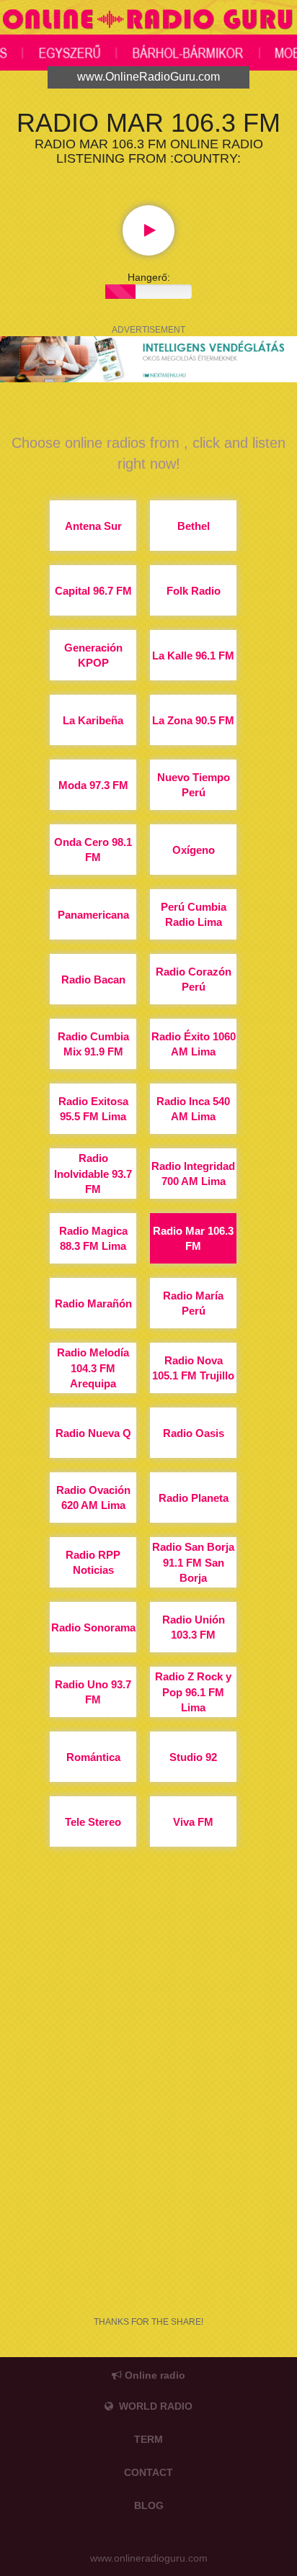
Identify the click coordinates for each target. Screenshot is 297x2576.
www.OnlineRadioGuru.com (148, 77)
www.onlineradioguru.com (149, 2558)
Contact (148, 2472)
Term (148, 2439)
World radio (153, 2406)
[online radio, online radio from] (148, 21)
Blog (149, 2505)
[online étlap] (148, 359)
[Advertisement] (148, 2125)
